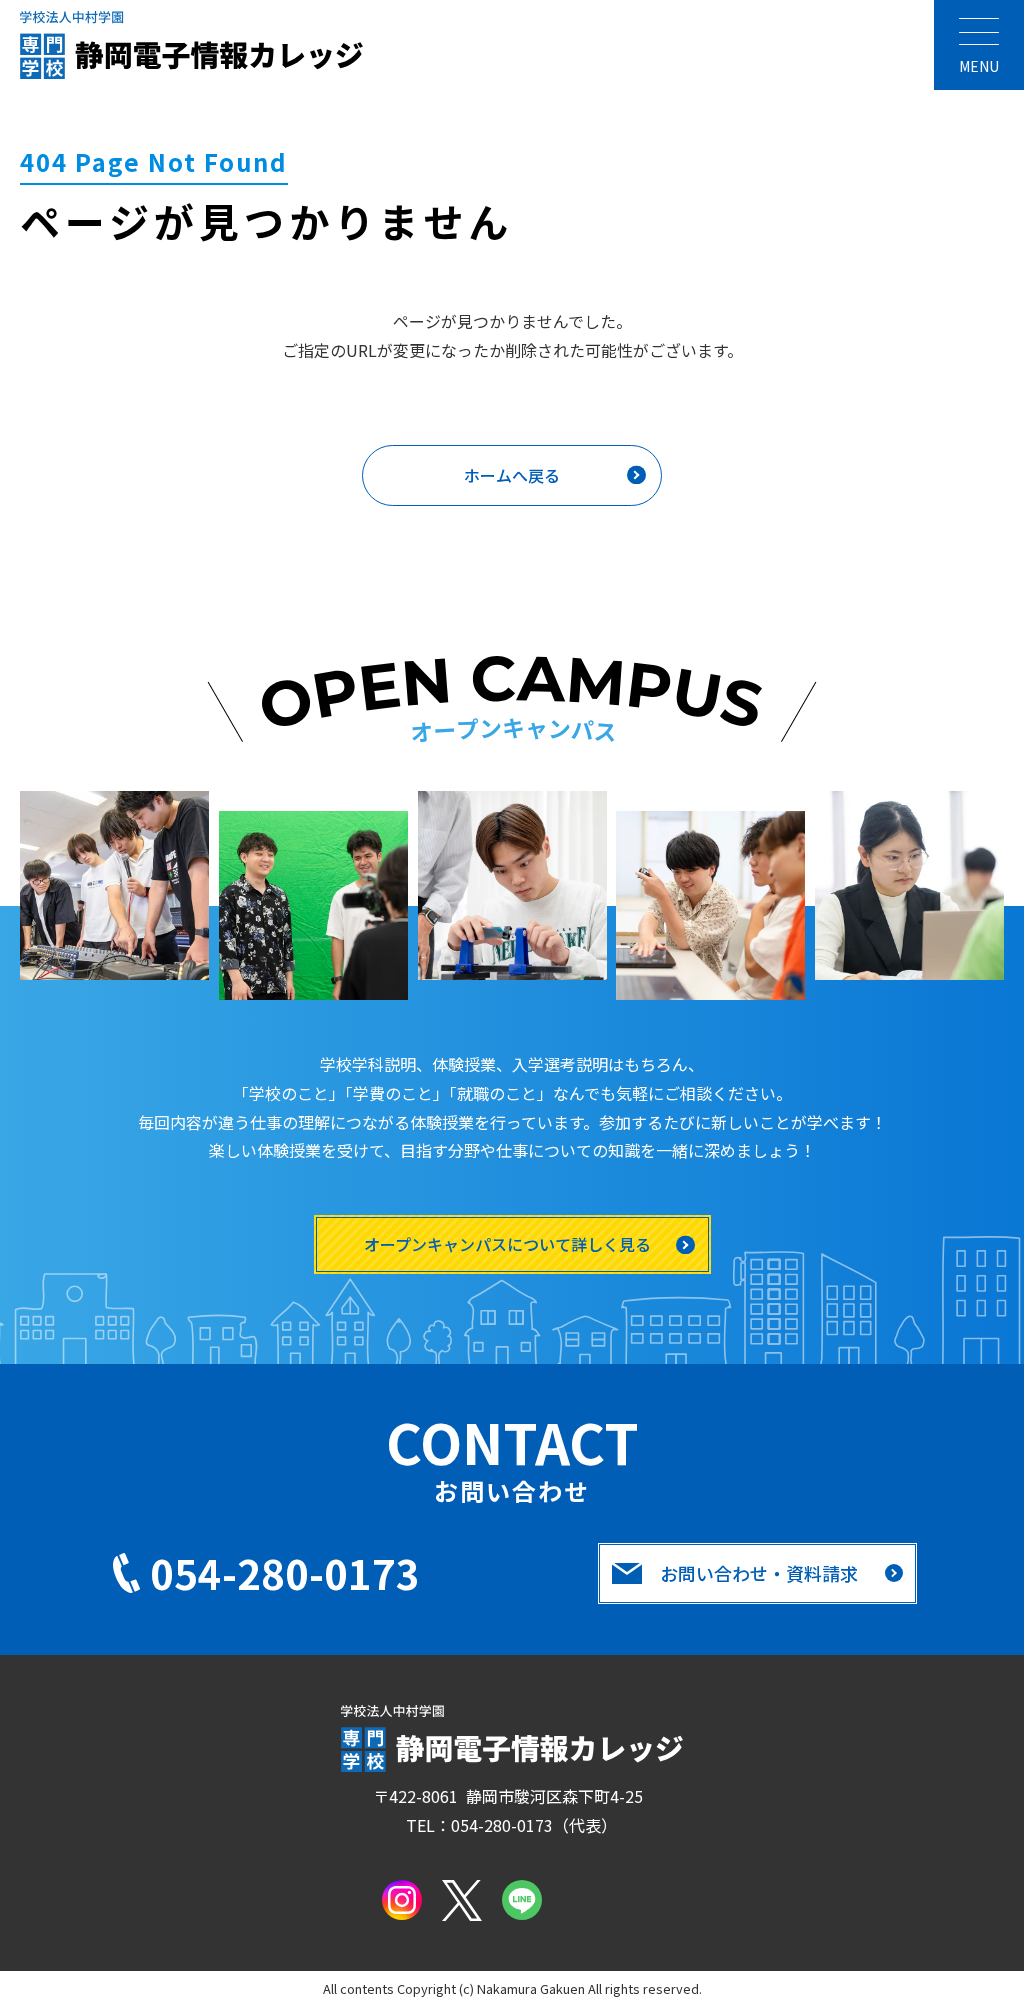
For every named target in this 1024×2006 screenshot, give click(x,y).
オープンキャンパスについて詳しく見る (507, 1244)
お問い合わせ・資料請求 (759, 1573)
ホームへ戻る (512, 475)
